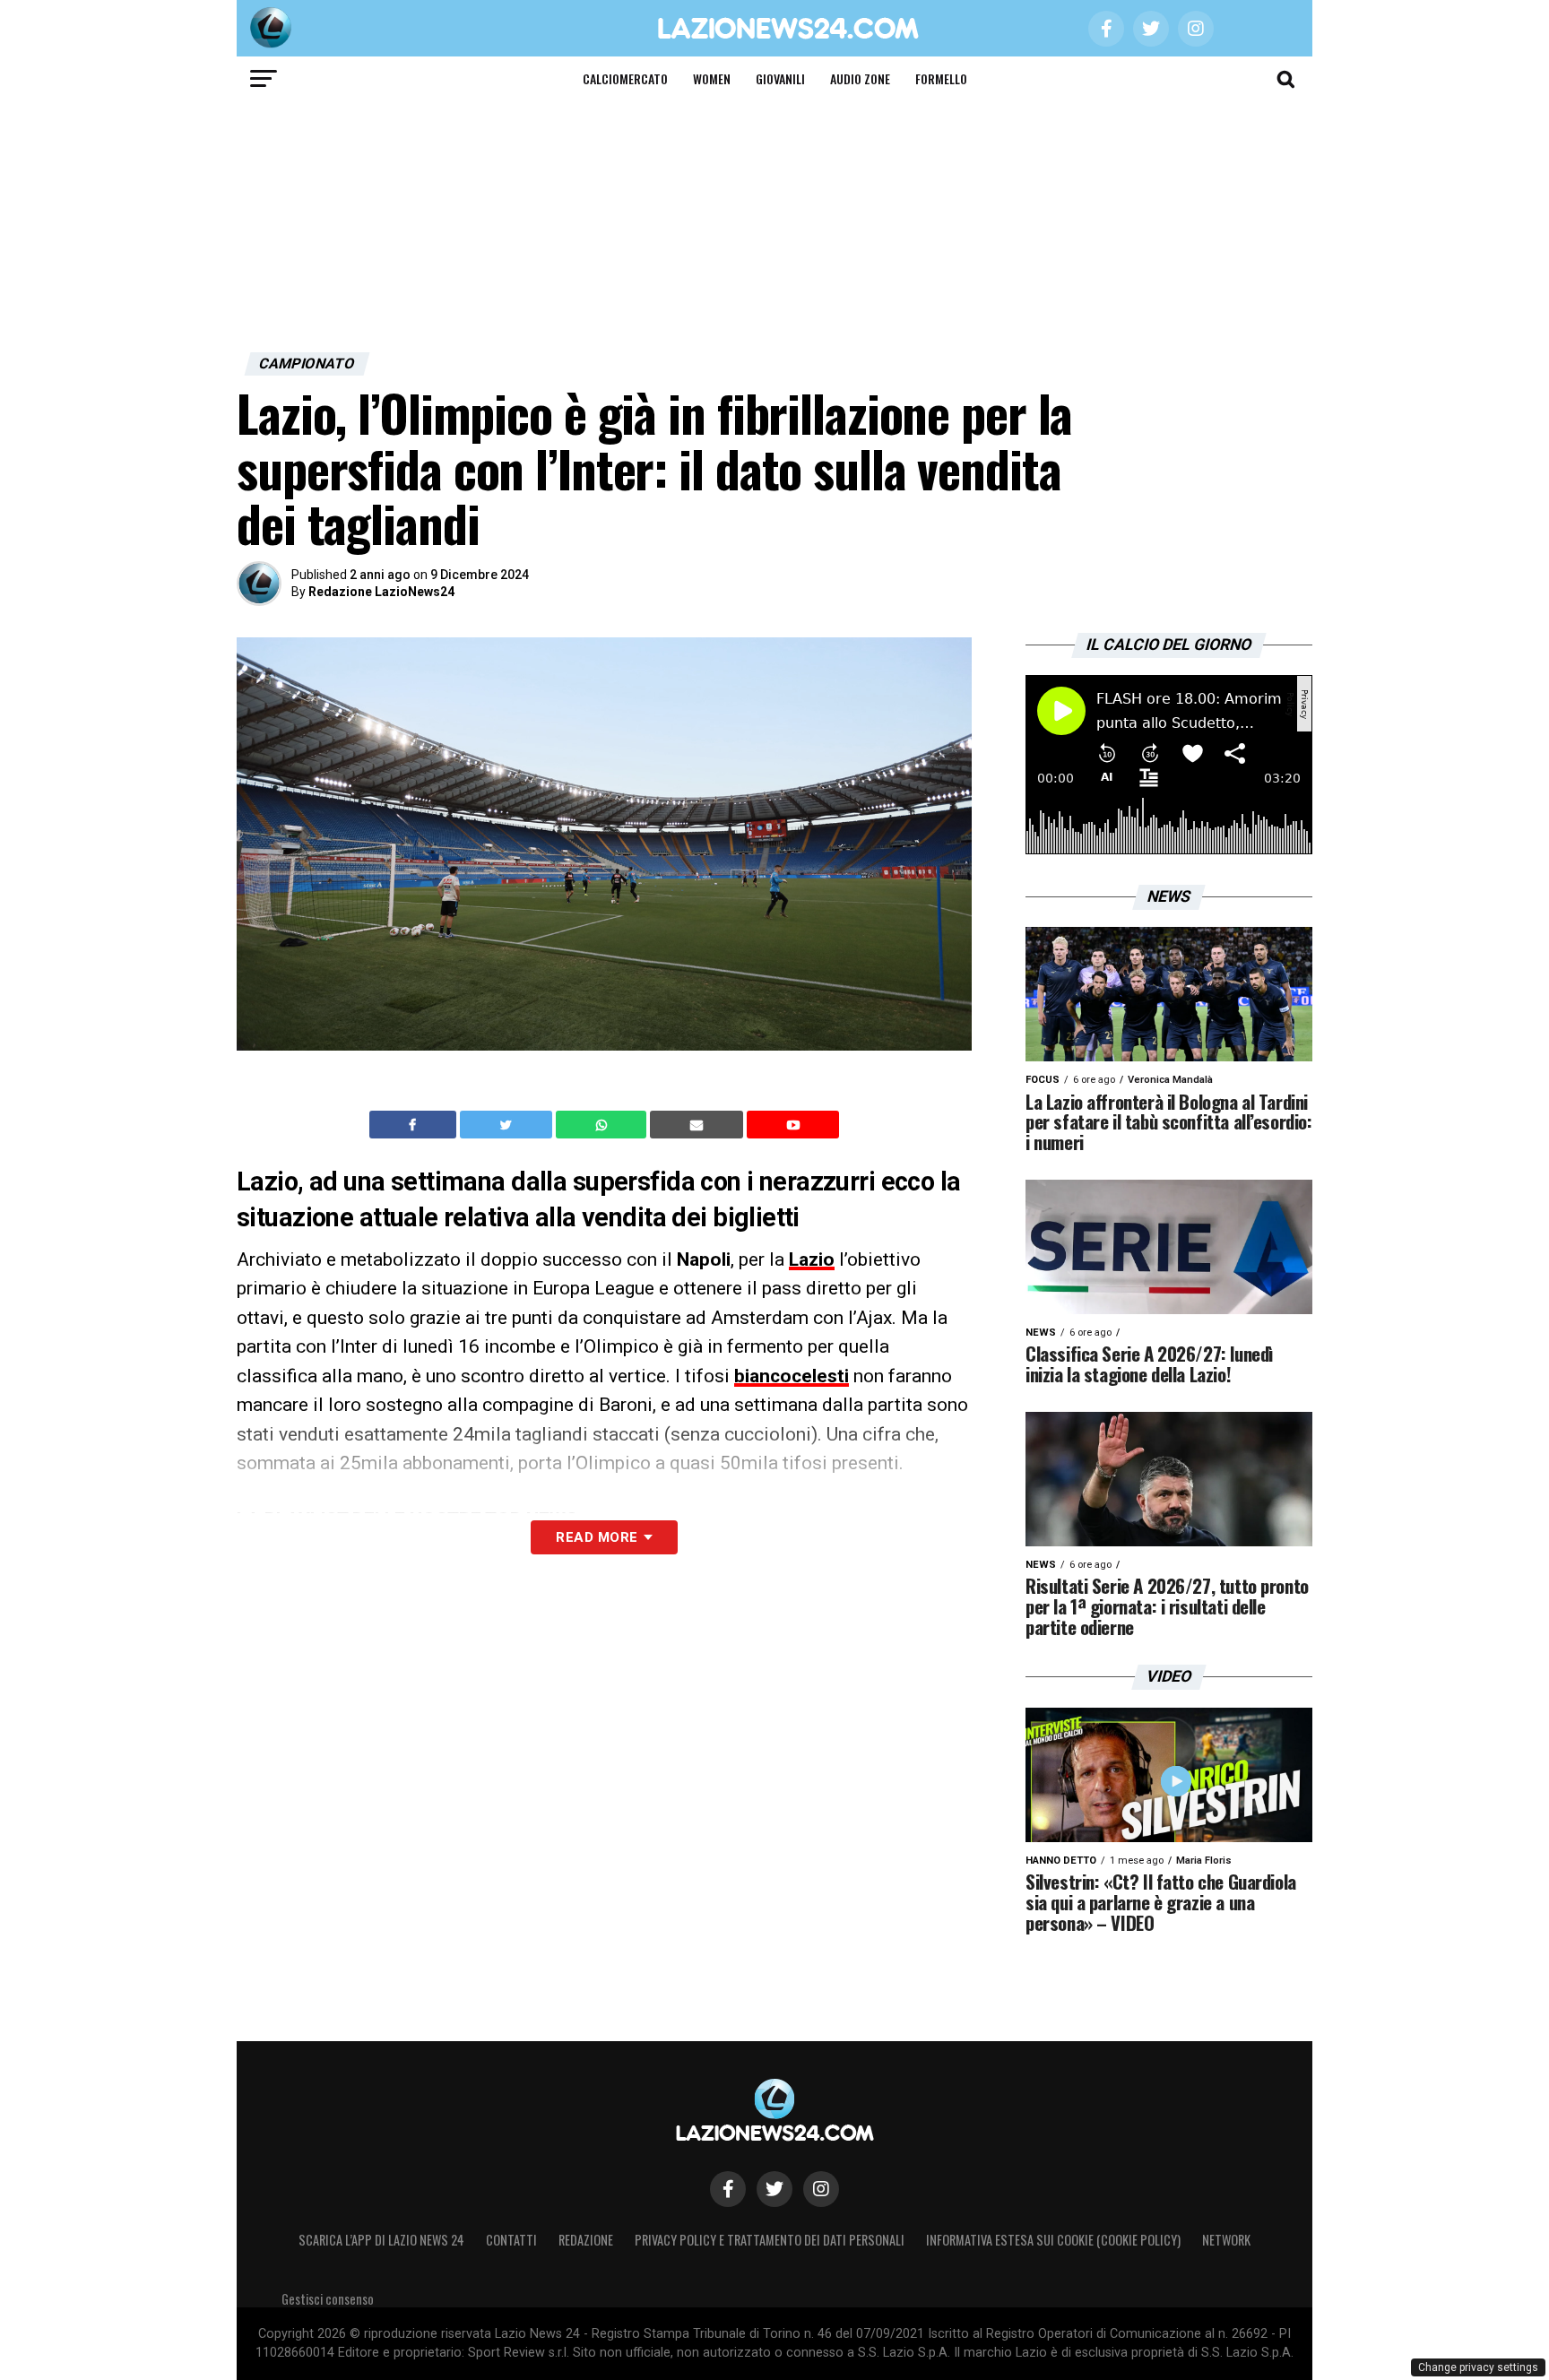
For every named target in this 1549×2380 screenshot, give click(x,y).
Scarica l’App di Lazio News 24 (381, 2240)
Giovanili (780, 78)
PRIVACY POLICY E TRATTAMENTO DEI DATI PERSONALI (770, 2240)
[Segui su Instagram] (821, 2189)
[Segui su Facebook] (728, 2189)
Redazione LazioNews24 (381, 592)
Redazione (586, 2240)
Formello (941, 78)
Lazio (812, 1259)
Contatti (511, 2240)
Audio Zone (860, 78)
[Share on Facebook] (415, 1125)
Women (712, 78)
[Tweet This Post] (508, 1125)
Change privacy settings (1478, 2367)
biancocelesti (792, 1376)
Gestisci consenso (328, 2299)
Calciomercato (625, 78)
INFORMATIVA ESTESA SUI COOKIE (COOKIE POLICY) (1053, 2240)
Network (1226, 2240)
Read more (597, 1537)
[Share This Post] (603, 1125)
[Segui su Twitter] (774, 2189)
